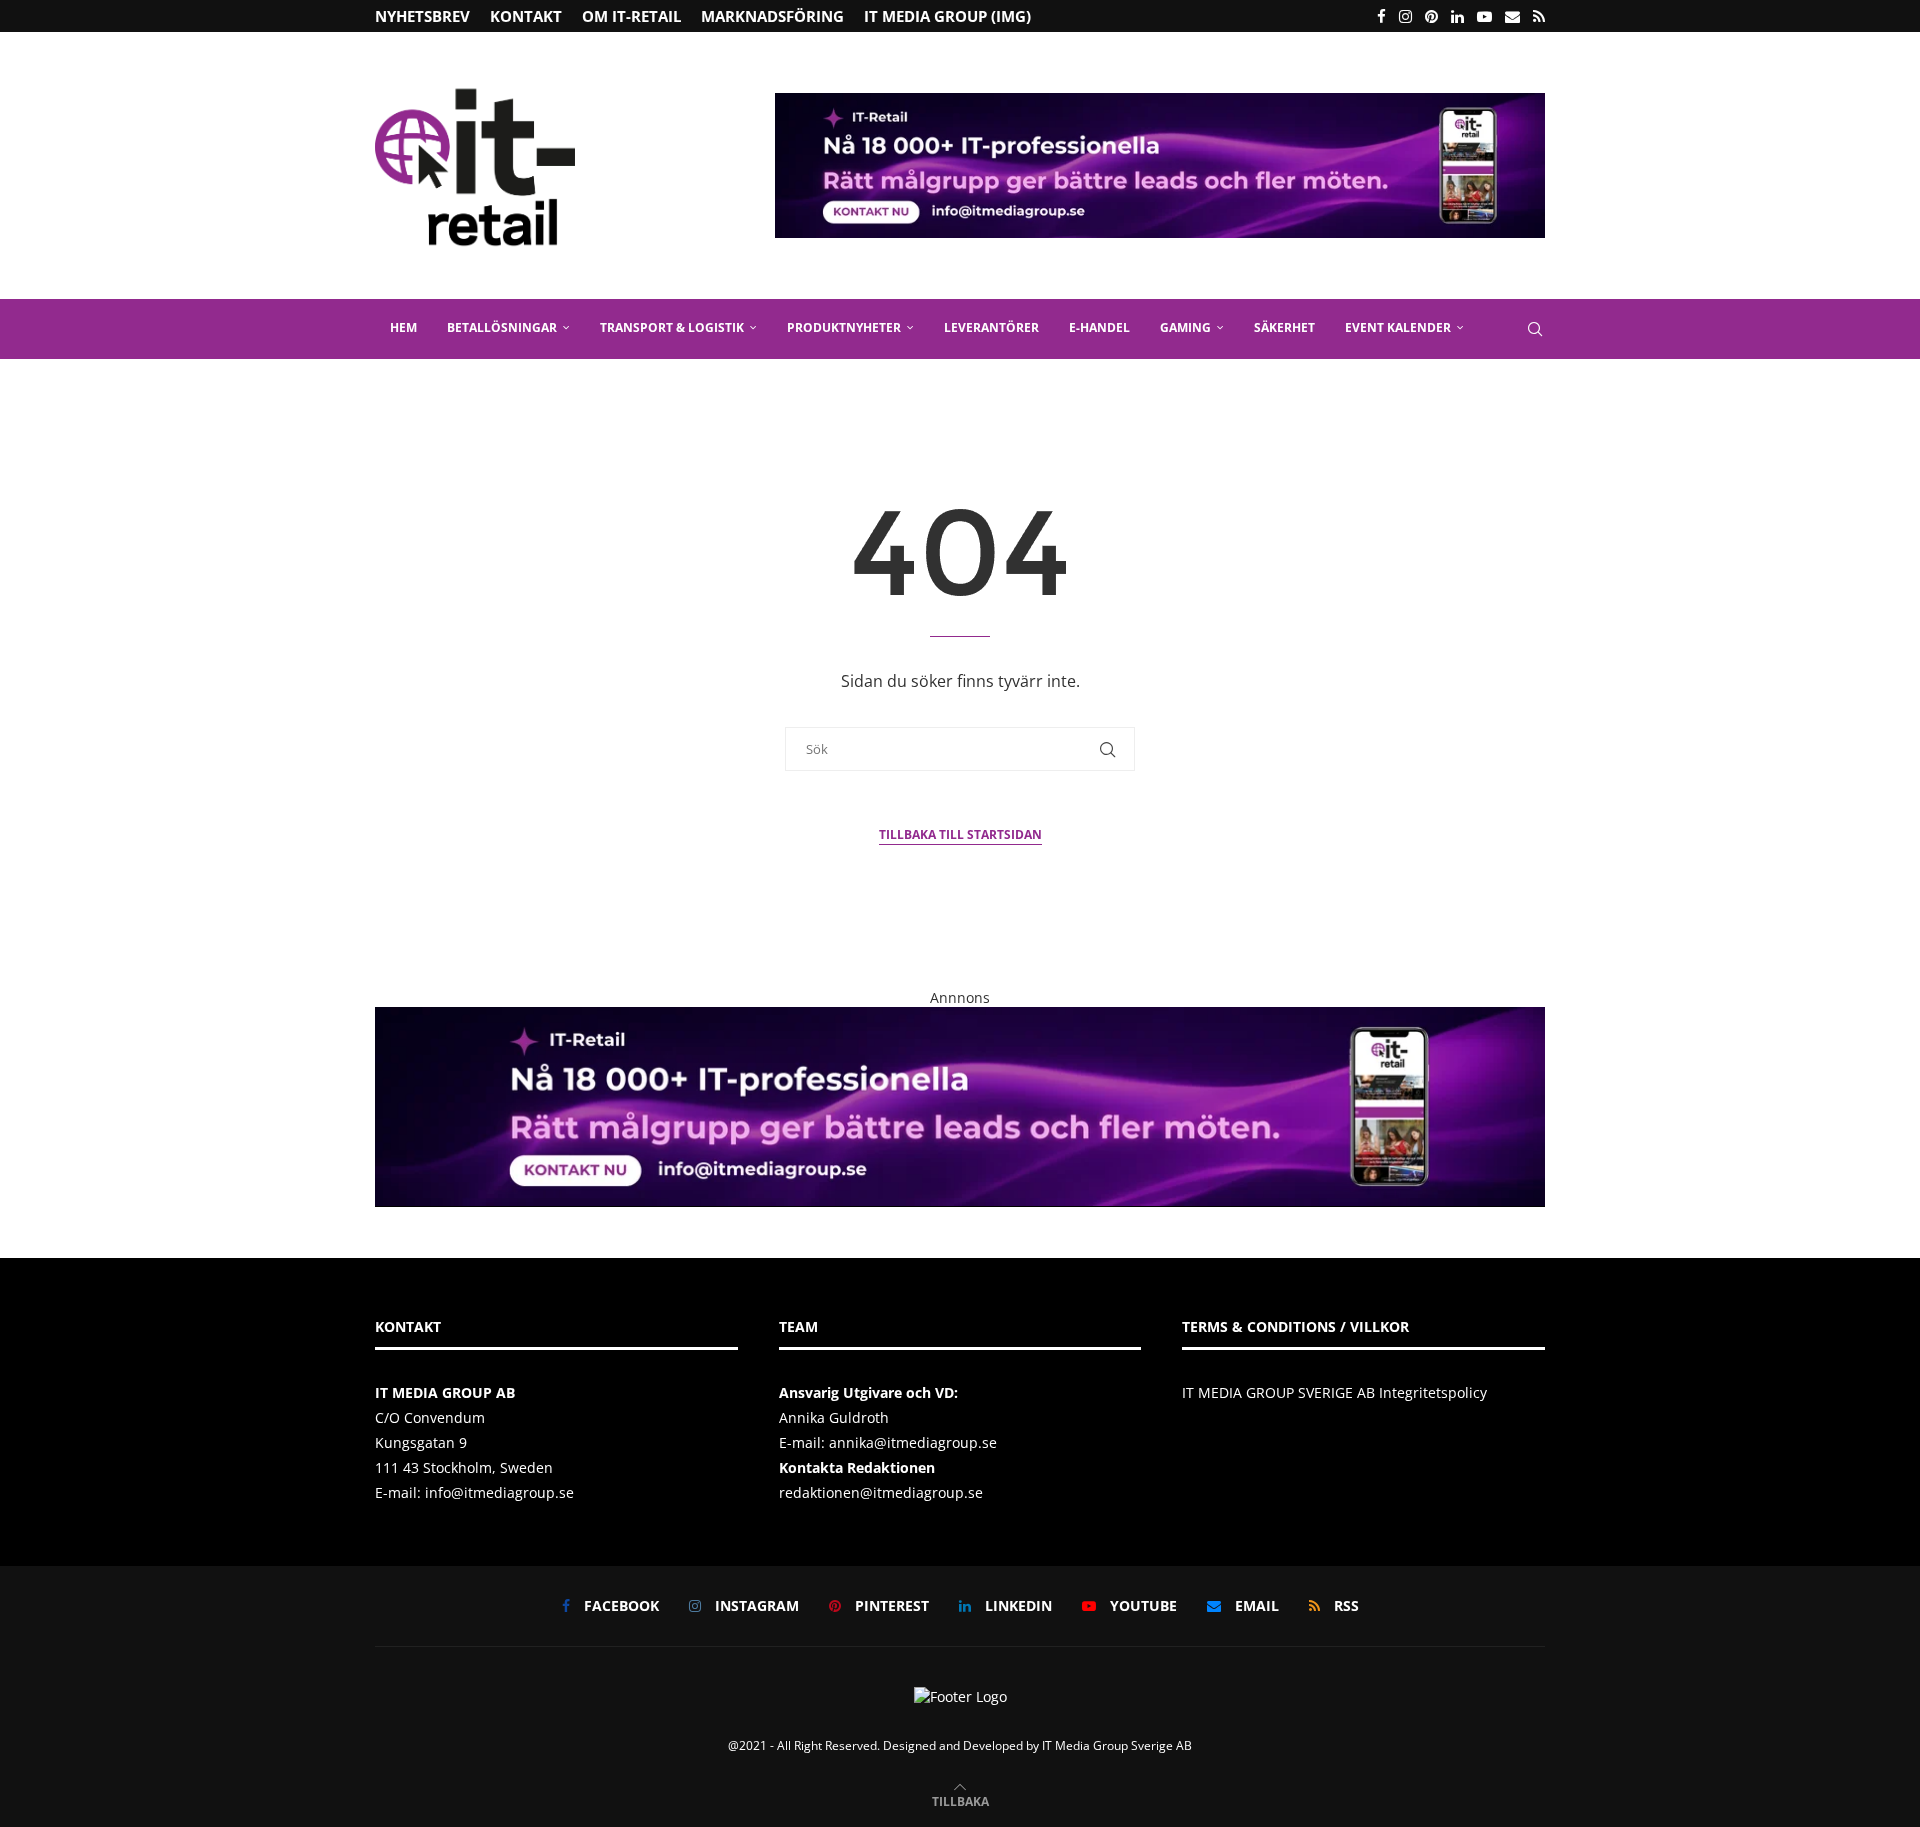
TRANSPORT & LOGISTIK (672, 327)
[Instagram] (1405, 16)
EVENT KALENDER (1398, 327)
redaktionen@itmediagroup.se (881, 1492)
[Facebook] (1381, 16)
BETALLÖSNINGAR (502, 327)
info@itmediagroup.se (499, 1492)
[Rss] (1539, 16)
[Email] (1512, 16)
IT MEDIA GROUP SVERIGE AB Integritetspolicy (1334, 1392)
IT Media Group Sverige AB (1117, 1745)
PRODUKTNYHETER (844, 327)
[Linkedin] (1457, 16)
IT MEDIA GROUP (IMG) (947, 16)
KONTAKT (526, 16)
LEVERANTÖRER (991, 327)
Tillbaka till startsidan (960, 834)
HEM (403, 327)
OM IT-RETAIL (631, 16)
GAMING (1185, 327)
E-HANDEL (1099, 327)
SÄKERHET (1284, 327)
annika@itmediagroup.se (913, 1442)
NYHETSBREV (422, 16)
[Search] (1535, 329)
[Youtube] (1484, 16)
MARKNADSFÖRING (772, 16)
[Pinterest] (1431, 16)
